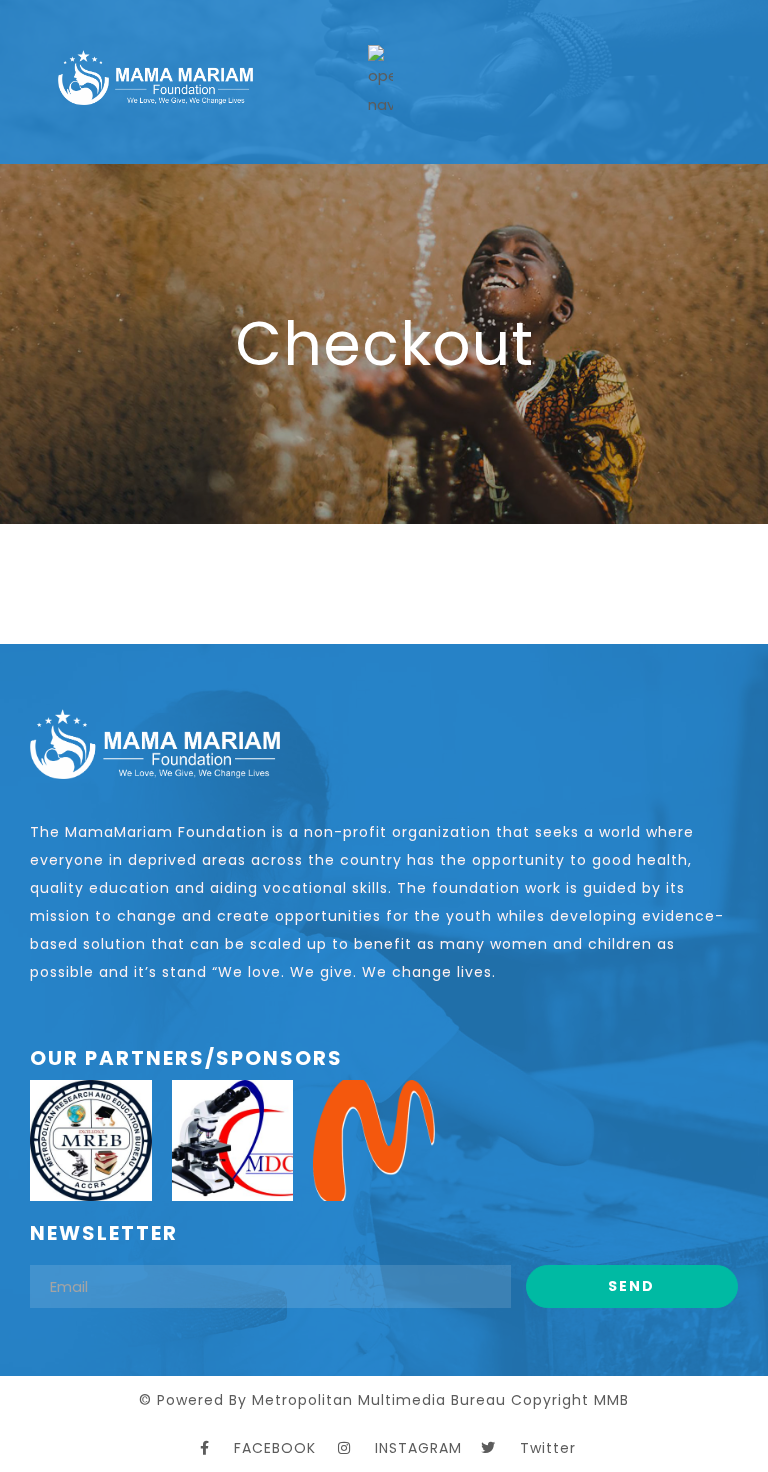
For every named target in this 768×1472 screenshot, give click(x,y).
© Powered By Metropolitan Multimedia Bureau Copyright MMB (384, 1400)
